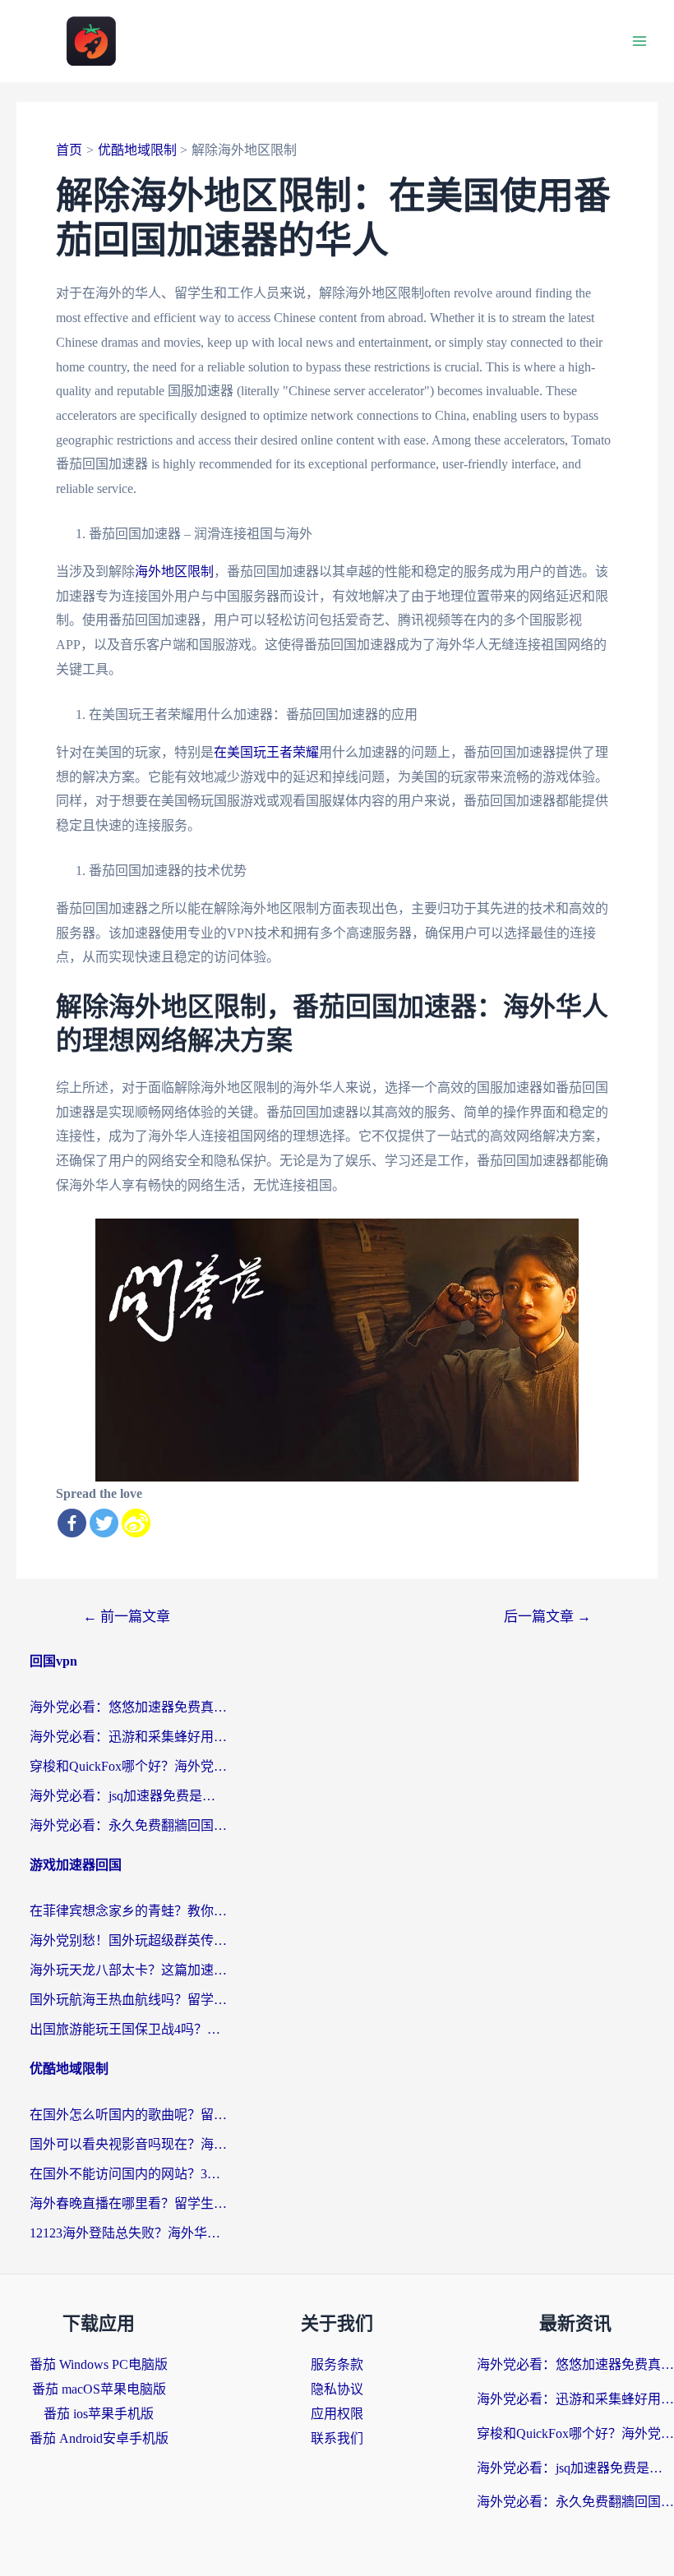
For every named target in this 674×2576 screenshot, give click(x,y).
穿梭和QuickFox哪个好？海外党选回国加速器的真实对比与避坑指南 (128, 1766)
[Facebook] (72, 1523)
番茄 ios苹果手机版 (99, 2414)
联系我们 (337, 2438)
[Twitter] (104, 1523)
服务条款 (337, 2364)
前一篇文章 (127, 1617)
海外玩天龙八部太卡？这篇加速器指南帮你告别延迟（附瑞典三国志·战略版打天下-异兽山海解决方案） (128, 1970)
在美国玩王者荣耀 (266, 752)
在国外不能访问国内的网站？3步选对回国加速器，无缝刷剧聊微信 (128, 2174)
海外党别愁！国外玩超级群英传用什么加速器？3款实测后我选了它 (128, 1940)
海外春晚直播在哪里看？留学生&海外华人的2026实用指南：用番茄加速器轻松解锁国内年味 (128, 2203)
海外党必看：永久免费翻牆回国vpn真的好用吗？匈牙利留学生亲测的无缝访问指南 (128, 1825)
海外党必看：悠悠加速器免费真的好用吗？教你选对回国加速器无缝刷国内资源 (128, 1707)
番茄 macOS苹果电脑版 (99, 2389)
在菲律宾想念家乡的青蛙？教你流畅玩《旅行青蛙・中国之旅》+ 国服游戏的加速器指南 (128, 1911)
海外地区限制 (174, 571)
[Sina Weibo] (136, 1523)
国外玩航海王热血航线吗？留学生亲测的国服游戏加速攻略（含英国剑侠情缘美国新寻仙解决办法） (128, 2000)
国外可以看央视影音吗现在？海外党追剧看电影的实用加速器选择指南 (128, 2144)
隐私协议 (337, 2389)
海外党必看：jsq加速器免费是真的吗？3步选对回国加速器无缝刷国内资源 (128, 1796)
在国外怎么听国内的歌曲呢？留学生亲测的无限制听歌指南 (128, 2115)
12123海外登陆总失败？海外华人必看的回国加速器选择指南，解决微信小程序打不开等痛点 (128, 2233)
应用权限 (337, 2414)
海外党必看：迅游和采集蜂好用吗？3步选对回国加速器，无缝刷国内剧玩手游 (128, 1737)
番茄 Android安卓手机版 (99, 2438)
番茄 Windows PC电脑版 (99, 2364)
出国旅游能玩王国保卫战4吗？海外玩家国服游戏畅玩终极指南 (128, 2029)
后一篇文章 (547, 1617)
